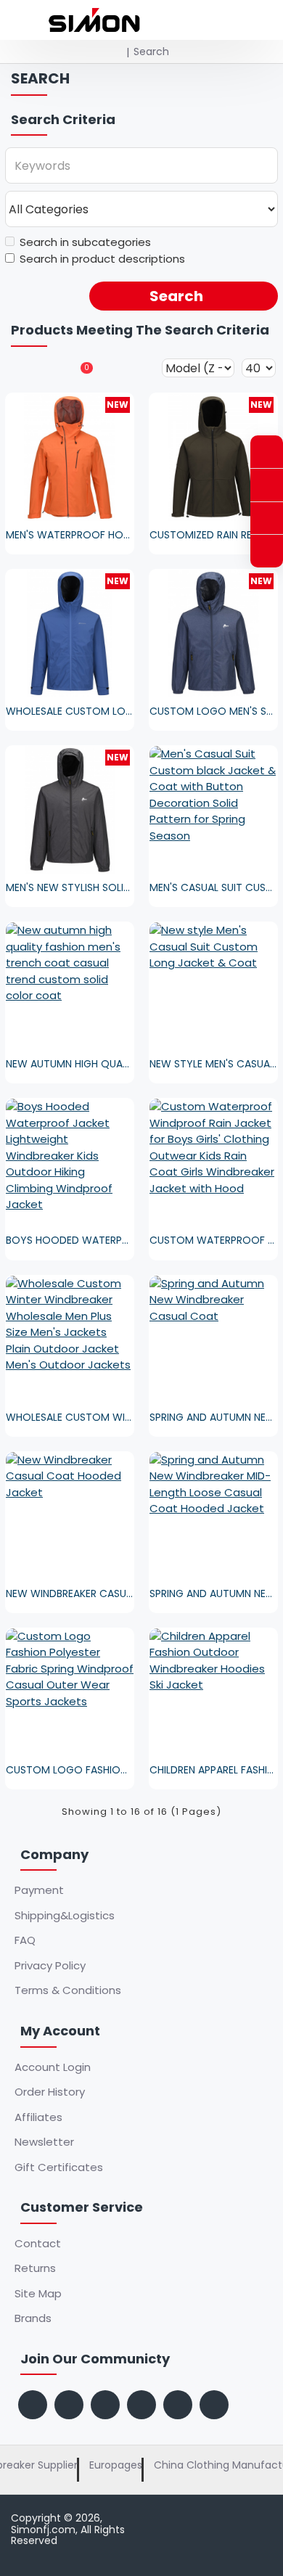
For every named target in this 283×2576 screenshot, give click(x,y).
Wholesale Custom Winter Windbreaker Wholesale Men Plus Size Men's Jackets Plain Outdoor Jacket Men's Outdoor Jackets (70, 1417)
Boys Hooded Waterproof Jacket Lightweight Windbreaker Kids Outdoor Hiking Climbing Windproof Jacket (70, 1240)
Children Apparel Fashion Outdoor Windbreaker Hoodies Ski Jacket (213, 1770)
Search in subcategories (85, 242)
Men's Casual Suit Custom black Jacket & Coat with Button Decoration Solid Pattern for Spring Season (213, 887)
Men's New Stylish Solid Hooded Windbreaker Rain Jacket (70, 887)
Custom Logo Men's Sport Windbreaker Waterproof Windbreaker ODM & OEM (213, 711)
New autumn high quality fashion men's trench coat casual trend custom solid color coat (70, 1064)
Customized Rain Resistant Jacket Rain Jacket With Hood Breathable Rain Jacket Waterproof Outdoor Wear (213, 535)
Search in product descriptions (102, 259)
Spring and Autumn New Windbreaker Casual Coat (213, 1417)
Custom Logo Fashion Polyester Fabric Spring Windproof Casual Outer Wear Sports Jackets (70, 1770)
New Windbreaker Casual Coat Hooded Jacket (70, 1593)
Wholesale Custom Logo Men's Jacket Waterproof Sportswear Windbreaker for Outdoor (70, 711)
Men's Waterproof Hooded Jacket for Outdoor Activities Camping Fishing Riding (70, 535)
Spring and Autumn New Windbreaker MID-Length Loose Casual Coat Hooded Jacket (213, 1593)
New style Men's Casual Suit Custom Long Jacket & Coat (213, 1064)
